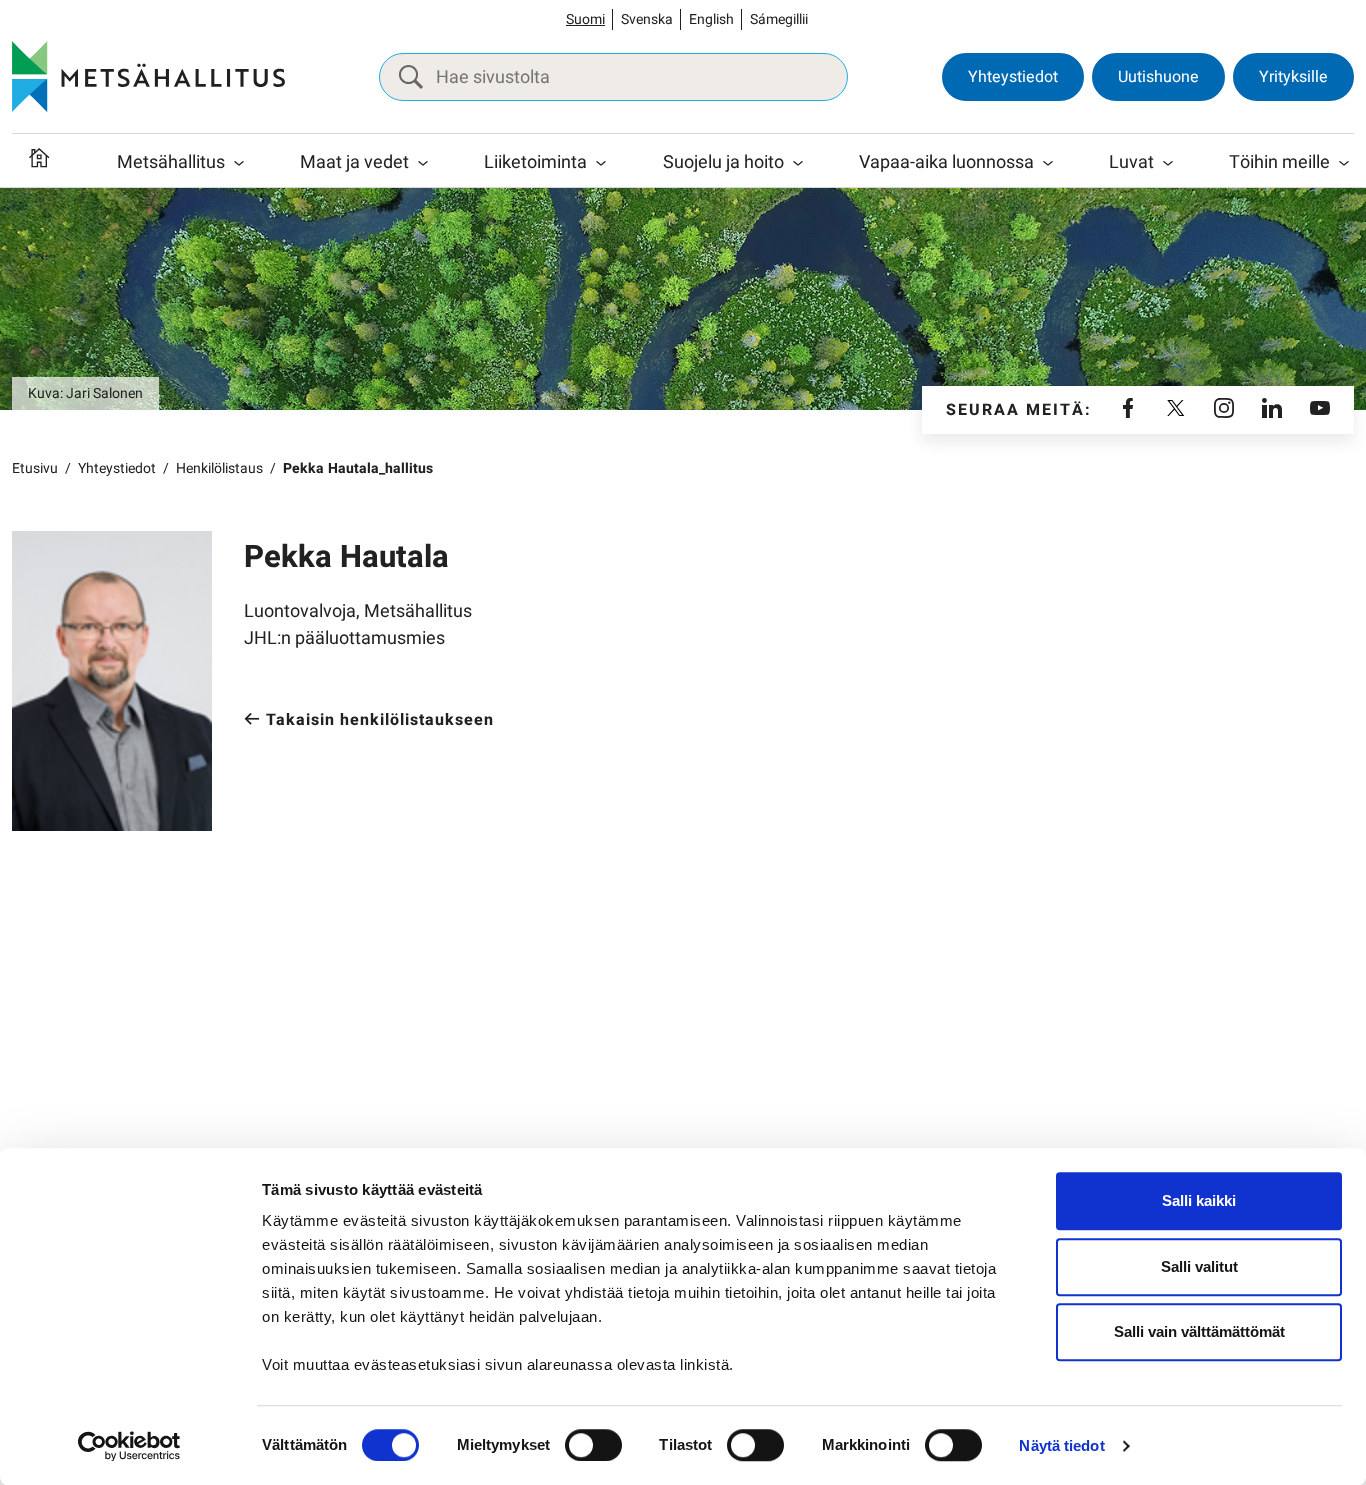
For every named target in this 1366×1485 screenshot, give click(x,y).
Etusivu (35, 468)
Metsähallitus (171, 162)
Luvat (1131, 162)
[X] (1176, 410)
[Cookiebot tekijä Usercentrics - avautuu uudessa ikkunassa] (129, 1446)
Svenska (647, 19)
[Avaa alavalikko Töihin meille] (1344, 163)
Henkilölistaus (219, 468)
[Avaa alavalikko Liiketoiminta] (601, 163)
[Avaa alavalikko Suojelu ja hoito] (798, 163)
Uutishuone (1158, 77)
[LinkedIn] (1272, 410)
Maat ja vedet (354, 162)
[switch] (593, 1445)
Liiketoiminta (535, 162)
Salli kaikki (1199, 1200)
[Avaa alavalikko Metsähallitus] (239, 163)
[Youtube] (1320, 410)
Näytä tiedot (1061, 1445)
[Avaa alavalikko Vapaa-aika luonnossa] (1048, 163)
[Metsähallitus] (148, 77)
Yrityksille (1293, 77)
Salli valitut (1199, 1266)
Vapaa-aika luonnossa (946, 162)
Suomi (585, 19)
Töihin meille (1279, 162)
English (711, 19)
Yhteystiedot (1013, 77)
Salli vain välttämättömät (1199, 1331)
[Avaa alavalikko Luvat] (1168, 163)
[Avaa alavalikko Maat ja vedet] (423, 163)
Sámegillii (779, 19)
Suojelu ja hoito (723, 162)
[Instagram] (1224, 410)
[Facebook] (1128, 410)
